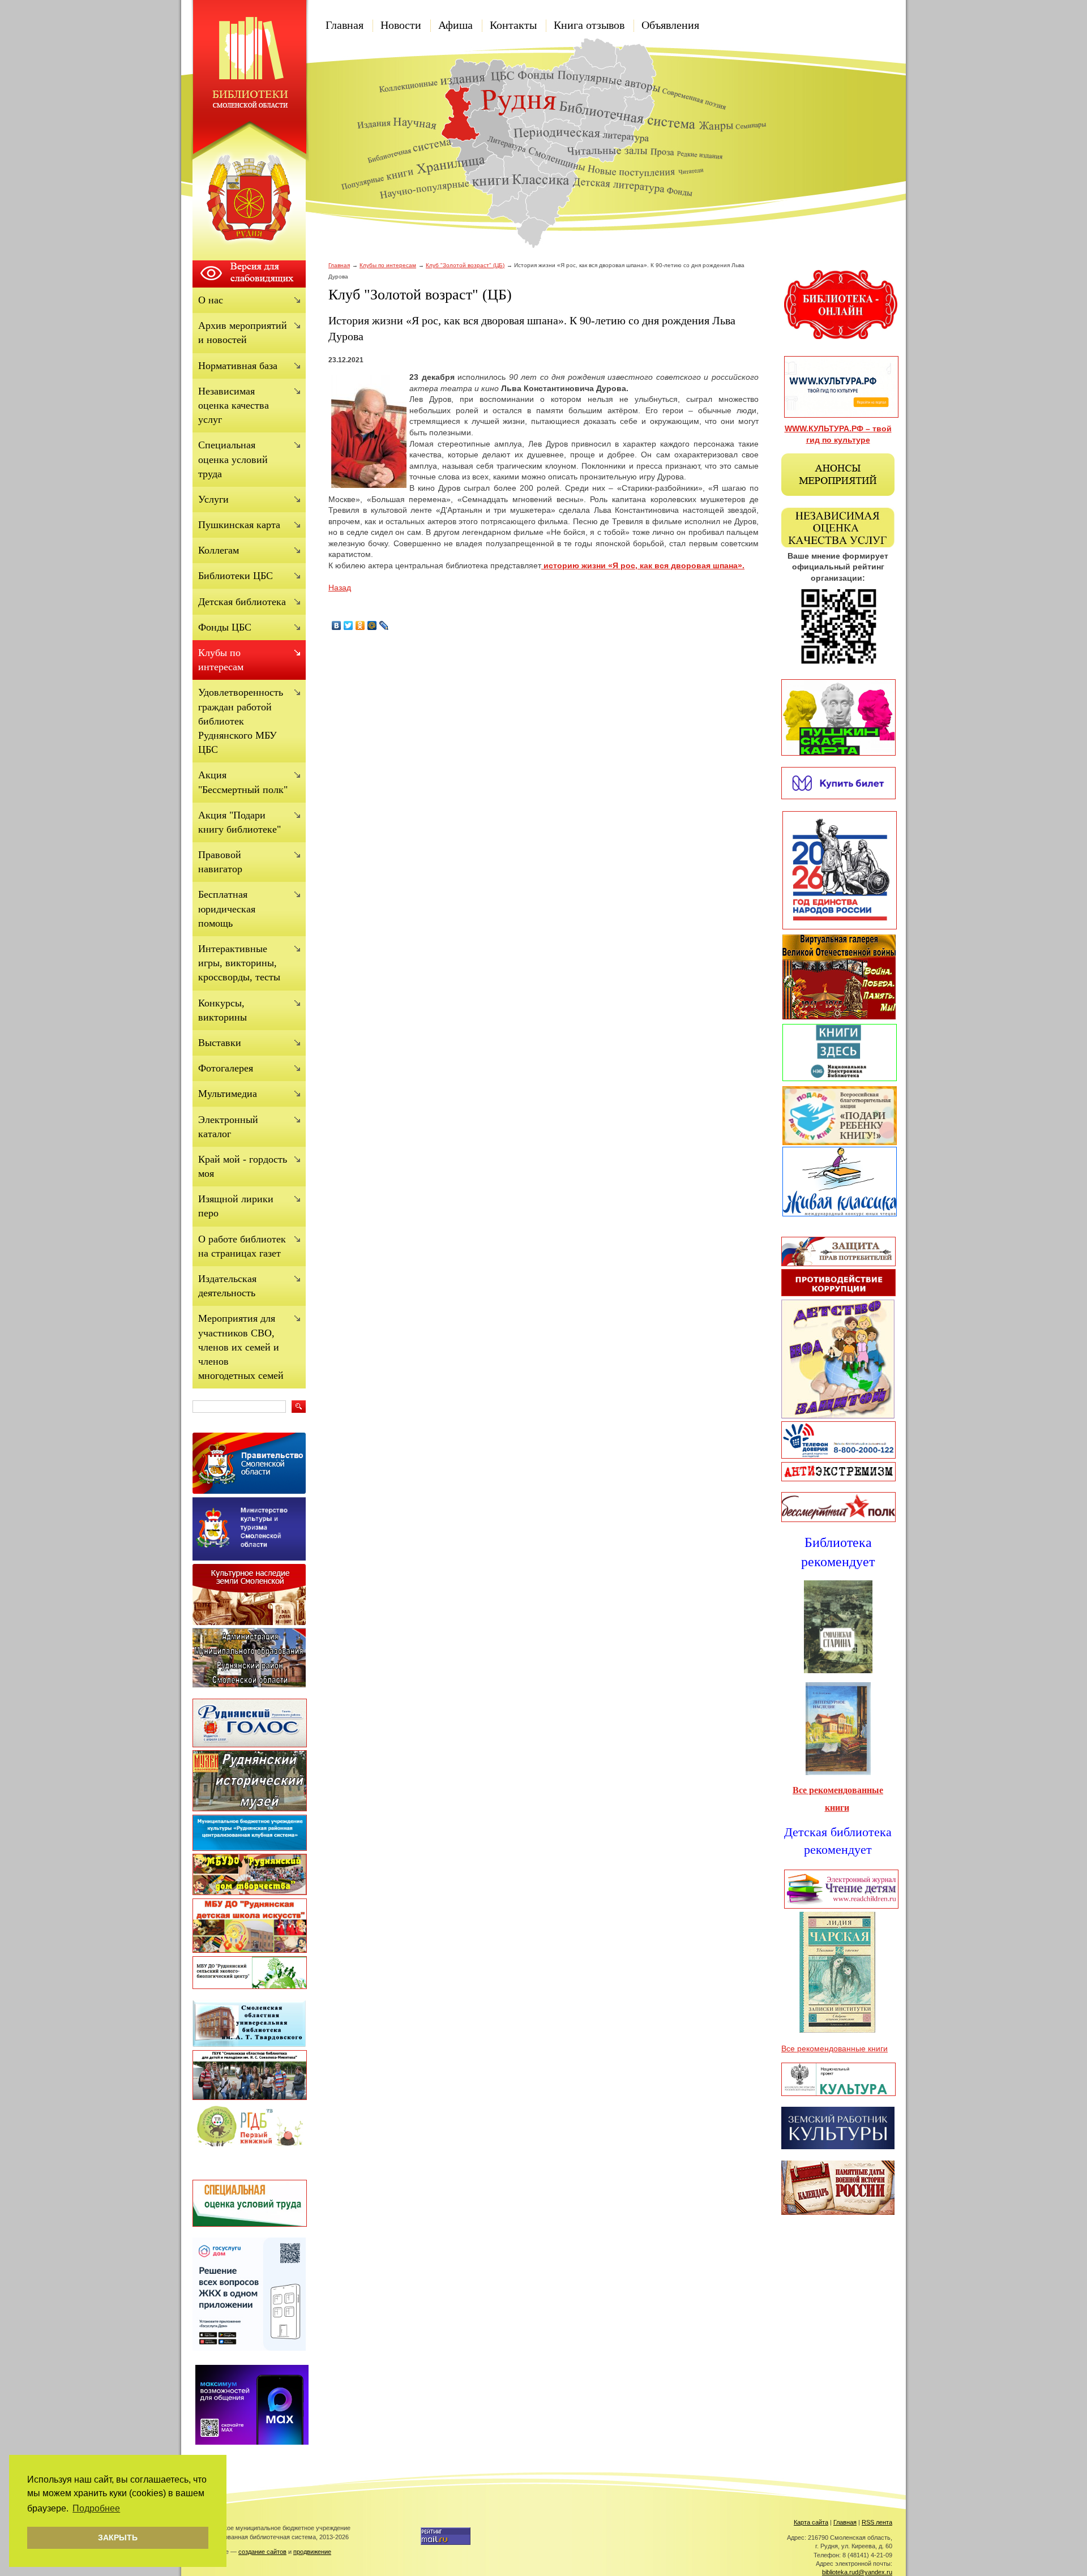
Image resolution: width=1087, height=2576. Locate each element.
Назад (340, 588)
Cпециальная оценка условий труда (233, 459)
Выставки (220, 1043)
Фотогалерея (226, 1068)
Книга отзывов (589, 25)
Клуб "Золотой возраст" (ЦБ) (465, 265)
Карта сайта (811, 2522)
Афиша (455, 25)
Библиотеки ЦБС (236, 576)
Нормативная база (238, 366)
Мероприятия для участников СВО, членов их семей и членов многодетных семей (241, 1347)
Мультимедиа (228, 1094)
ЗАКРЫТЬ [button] (118, 2538)
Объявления (670, 25)
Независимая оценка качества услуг (234, 405)
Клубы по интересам (388, 265)
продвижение (312, 2552)
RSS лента (877, 2522)
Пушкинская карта (239, 525)
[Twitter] (348, 625)
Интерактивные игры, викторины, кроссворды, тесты (239, 963)
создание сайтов (262, 2552)
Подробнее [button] (96, 2508)
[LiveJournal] (384, 625)
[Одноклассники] (360, 625)
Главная (344, 25)
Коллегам (219, 550)
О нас (211, 300)
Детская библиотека (242, 602)
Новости (401, 25)
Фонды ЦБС (225, 627)
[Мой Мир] (372, 625)
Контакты (513, 25)
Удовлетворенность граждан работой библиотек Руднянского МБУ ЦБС (241, 721)
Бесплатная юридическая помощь (227, 908)
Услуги (213, 499)
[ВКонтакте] (337, 625)
